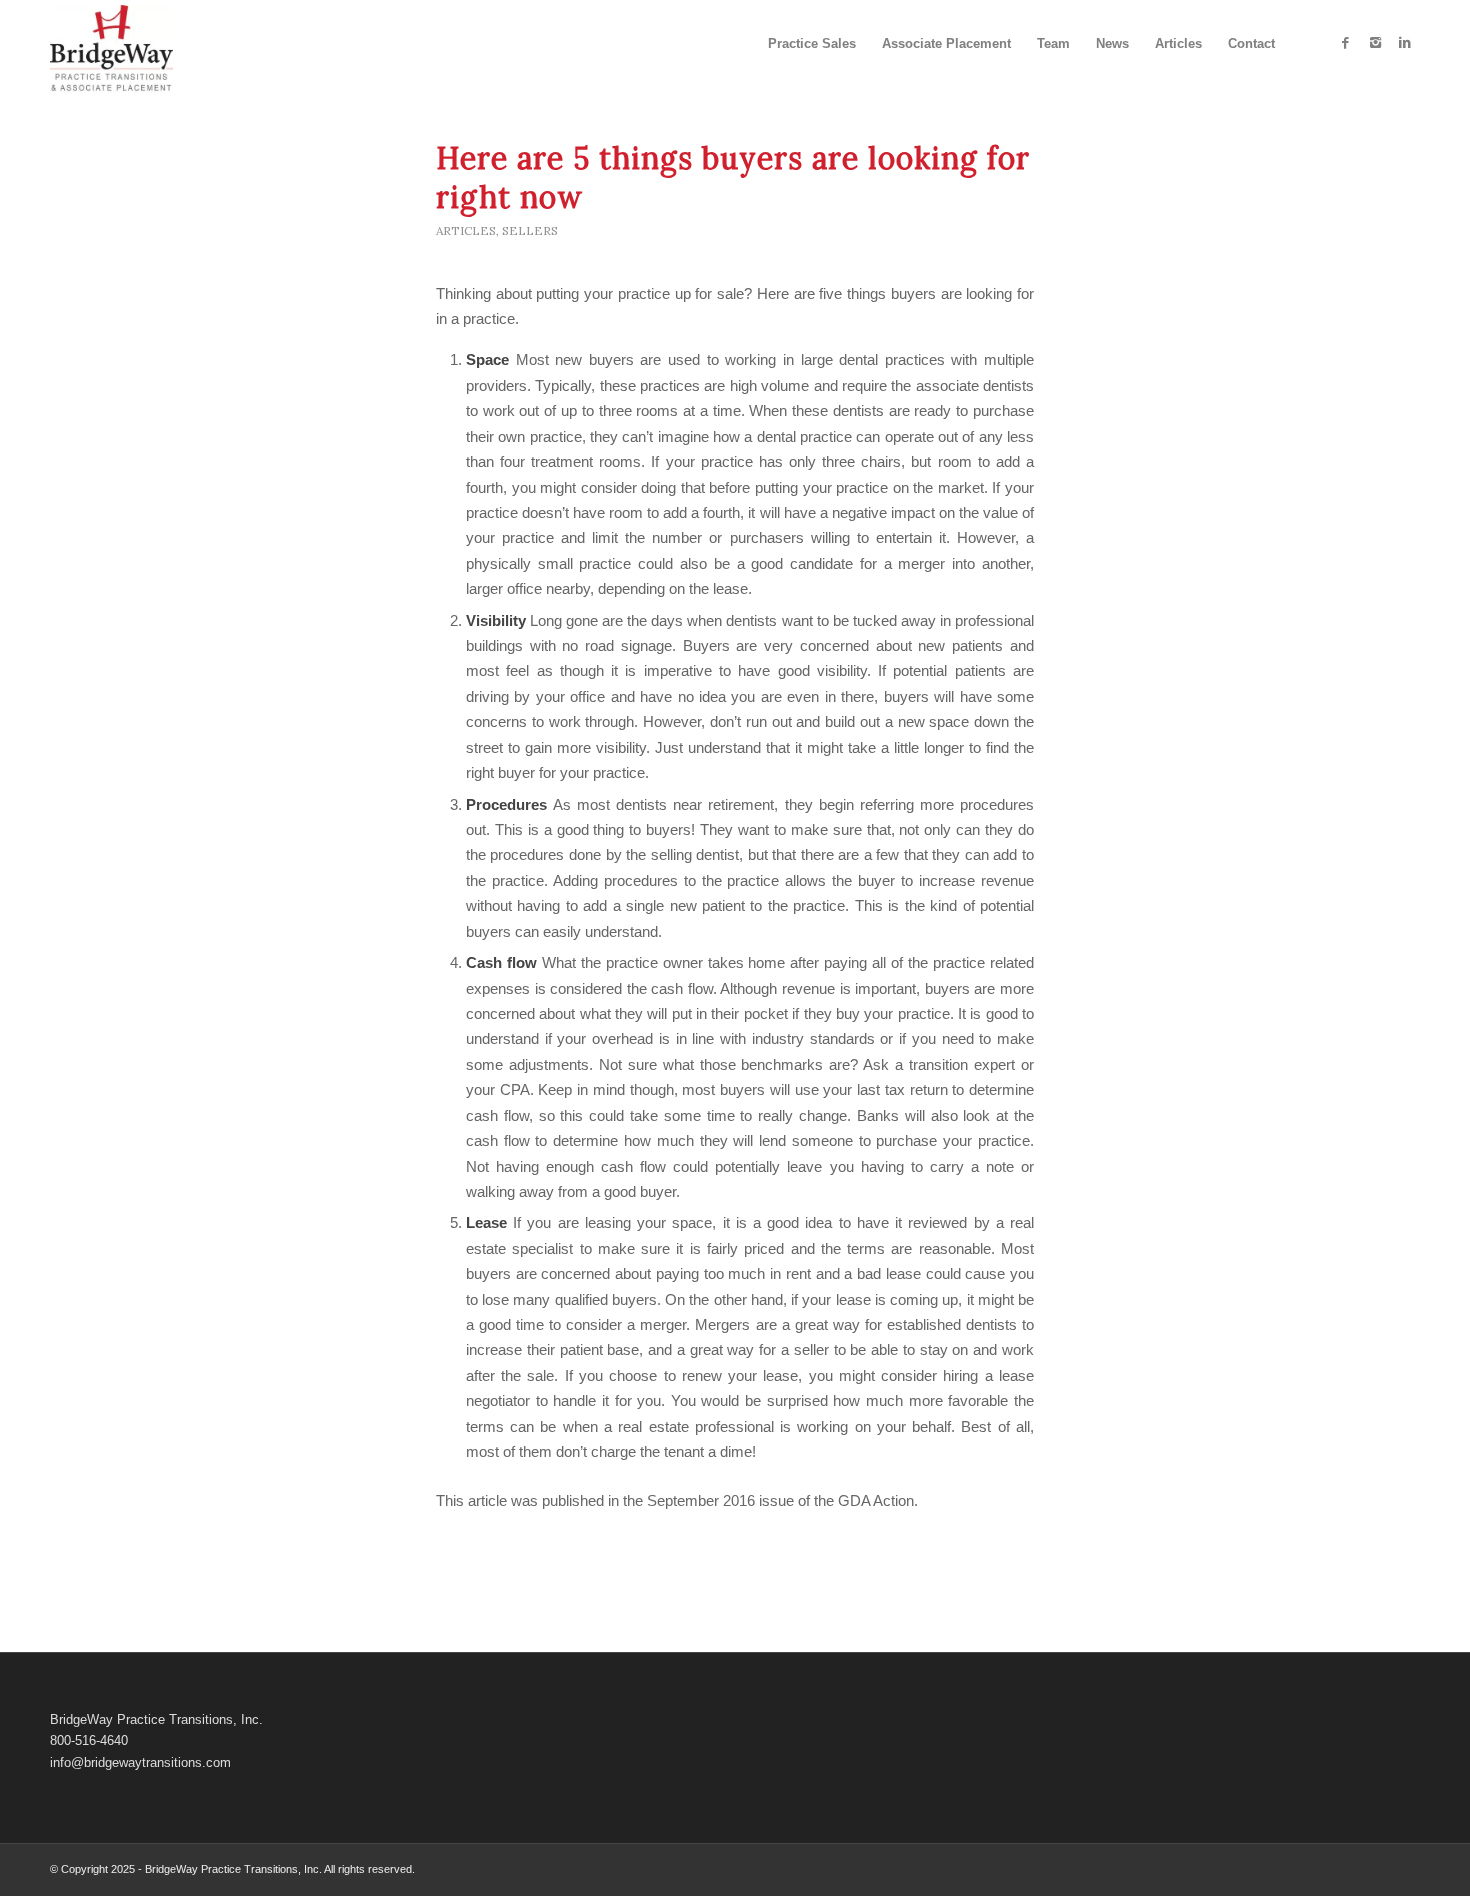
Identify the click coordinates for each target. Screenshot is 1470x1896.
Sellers (530, 230)
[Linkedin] (1405, 43)
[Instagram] (1375, 43)
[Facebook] (1345, 43)
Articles (466, 230)
